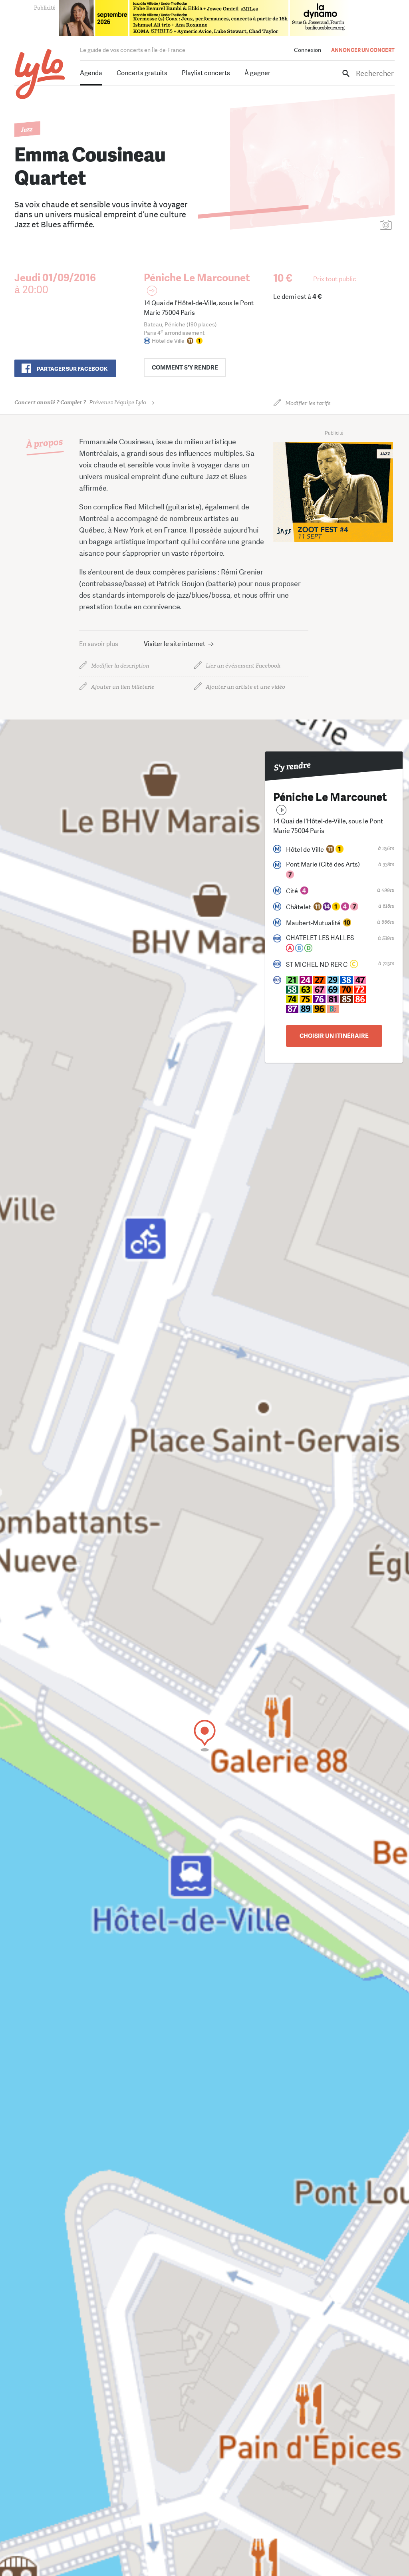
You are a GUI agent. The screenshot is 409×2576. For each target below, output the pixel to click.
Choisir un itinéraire (334, 1036)
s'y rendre (185, 368)
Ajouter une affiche (350, 226)
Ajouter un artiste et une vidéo (245, 687)
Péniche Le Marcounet (197, 278)
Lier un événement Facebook (243, 666)
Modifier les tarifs (308, 403)
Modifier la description (120, 666)
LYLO (40, 74)
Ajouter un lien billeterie (123, 687)
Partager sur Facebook (72, 369)
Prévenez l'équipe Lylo (80, 402)
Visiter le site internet (175, 644)
